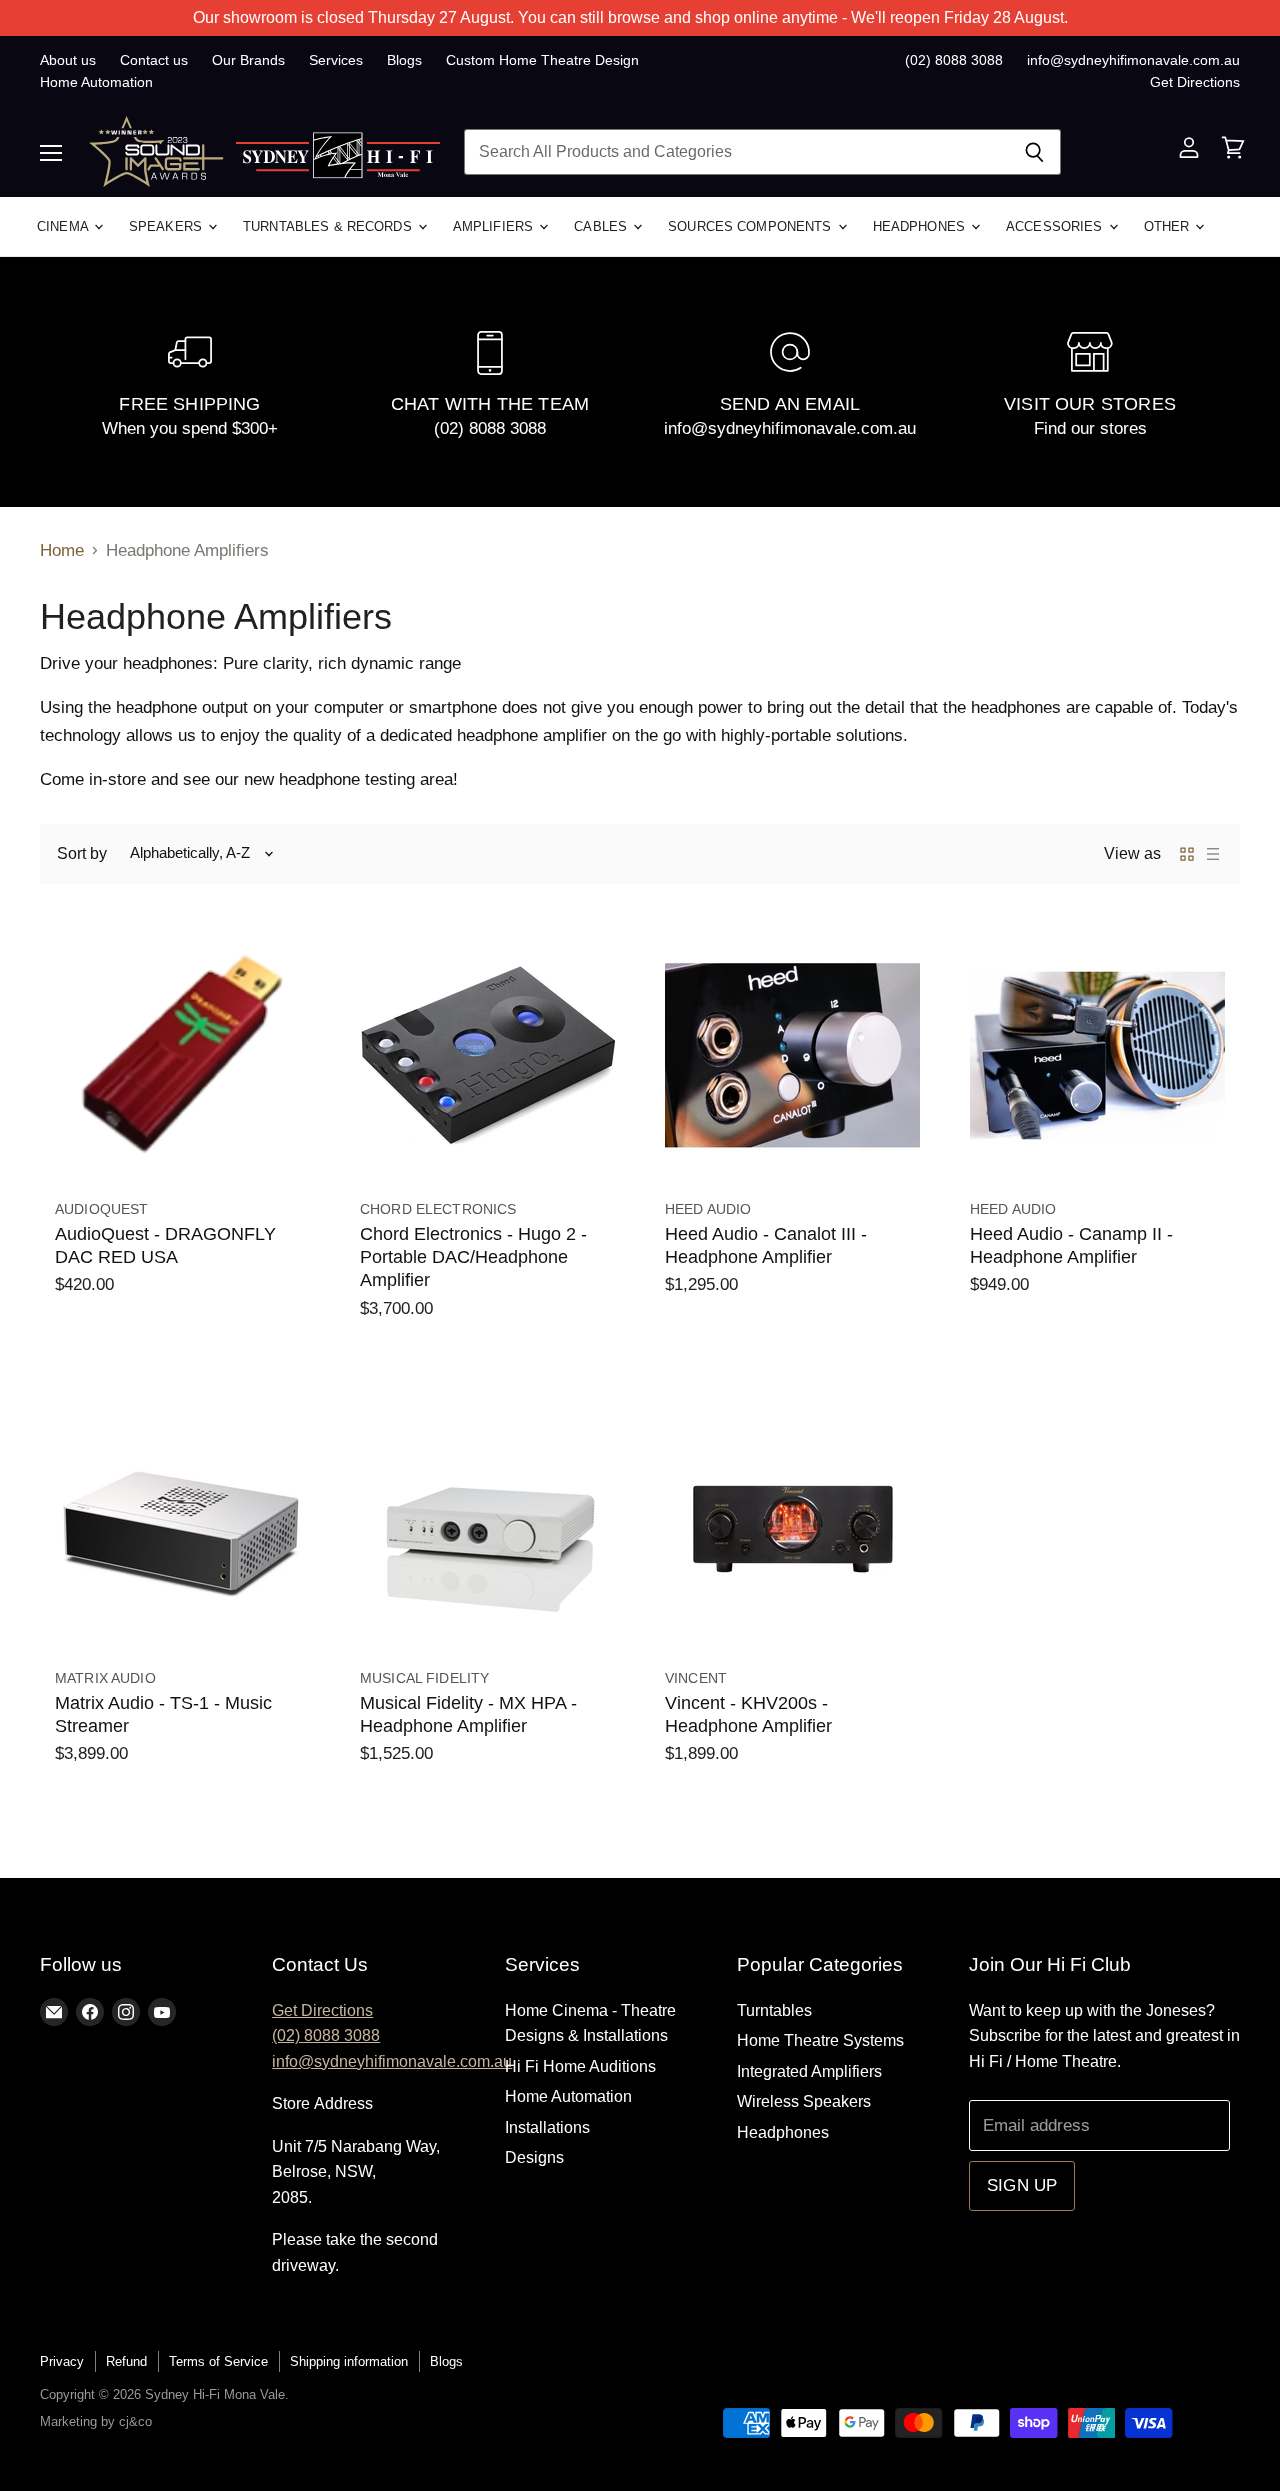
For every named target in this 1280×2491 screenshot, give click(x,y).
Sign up (1022, 2185)
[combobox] (736, 152)
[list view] (1213, 854)
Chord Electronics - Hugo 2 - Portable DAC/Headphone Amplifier (473, 1257)
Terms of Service (218, 2361)
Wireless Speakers (804, 2101)
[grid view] (1187, 854)
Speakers (167, 226)
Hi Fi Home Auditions (580, 2066)
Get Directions (1195, 82)
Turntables (774, 2010)
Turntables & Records (329, 226)
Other (1169, 226)
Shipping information (349, 2361)
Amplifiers (495, 226)
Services (336, 60)
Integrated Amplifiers (809, 2071)
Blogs (404, 60)
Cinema (64, 226)
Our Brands (248, 60)
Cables (602, 226)
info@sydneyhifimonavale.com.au (1133, 60)
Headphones (921, 226)
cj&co (135, 2421)
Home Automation (96, 82)
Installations (547, 2127)
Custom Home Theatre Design (542, 60)
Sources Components (751, 226)
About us (68, 60)
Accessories (1056, 226)
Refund (126, 2361)
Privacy (62, 2361)
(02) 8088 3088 (954, 60)
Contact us (154, 60)
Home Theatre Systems (820, 2040)
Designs (534, 2157)
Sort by (82, 853)
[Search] (1034, 152)
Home (62, 550)
